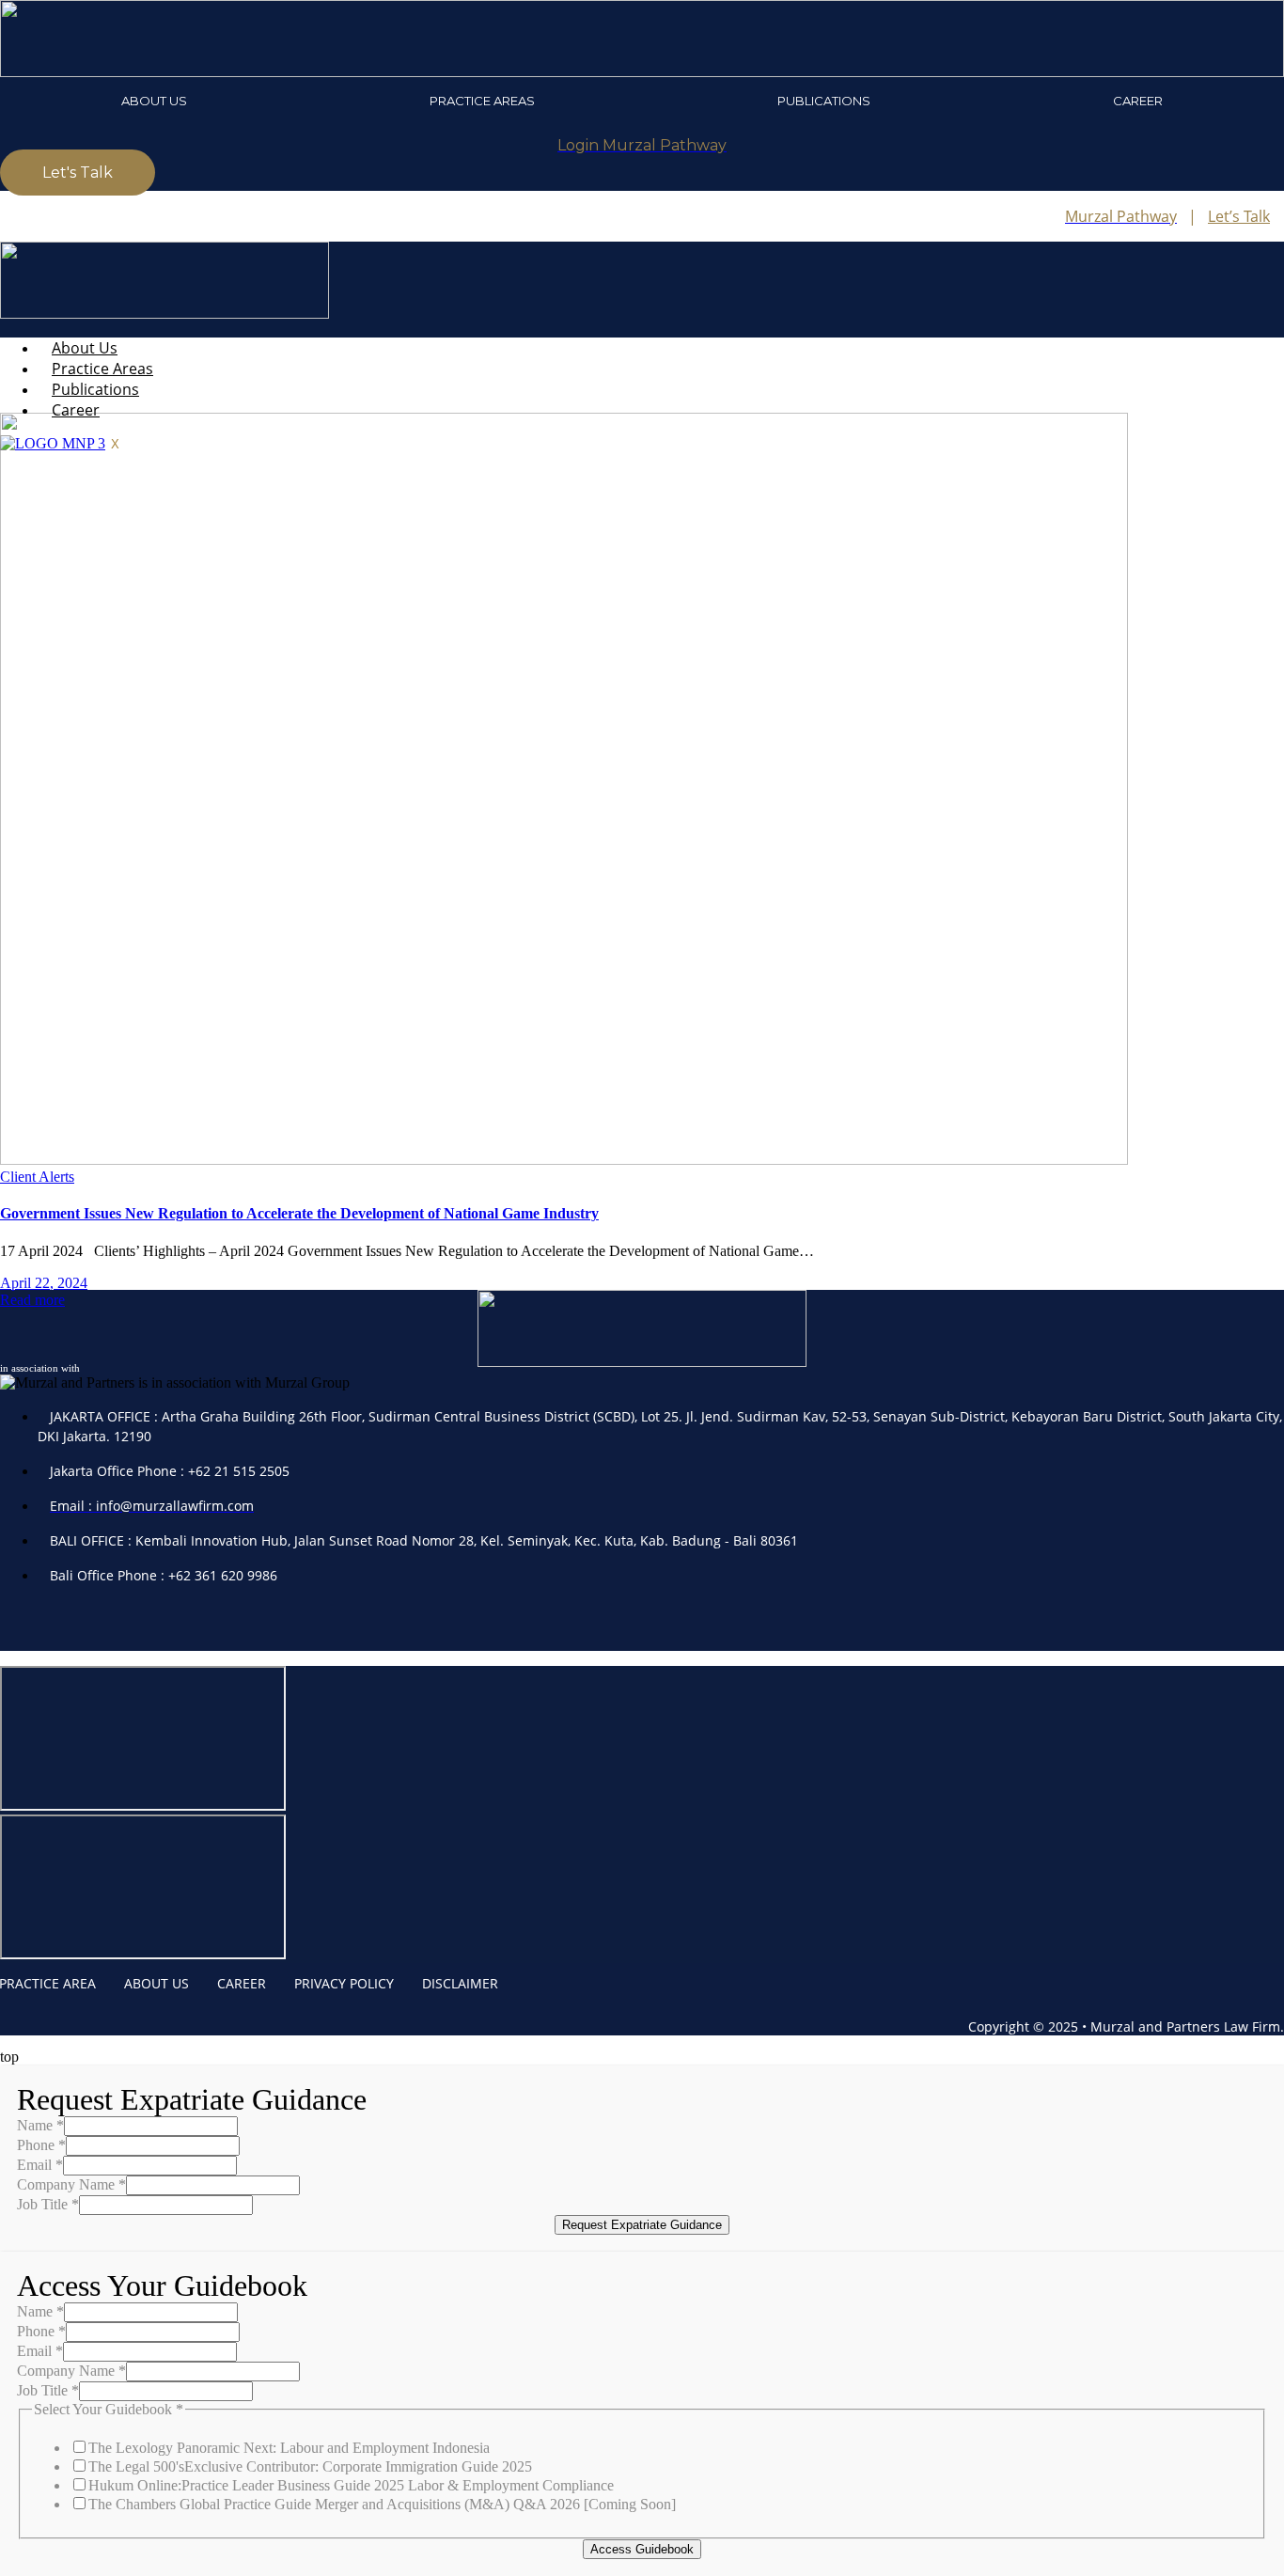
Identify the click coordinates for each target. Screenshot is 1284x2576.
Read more (32, 1300)
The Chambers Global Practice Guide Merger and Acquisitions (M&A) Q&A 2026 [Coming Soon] (382, 2504)
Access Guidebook (642, 2549)
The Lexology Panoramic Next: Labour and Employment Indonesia (289, 2448)
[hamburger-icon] (1278, 338)
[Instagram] (75, 1625)
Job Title (48, 2204)
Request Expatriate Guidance (642, 2225)
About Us (154, 101)
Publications (824, 101)
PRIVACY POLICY (344, 1983)
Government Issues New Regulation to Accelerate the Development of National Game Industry (299, 1213)
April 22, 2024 (44, 1283)
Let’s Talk (1239, 216)
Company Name (71, 2184)
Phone (41, 2145)
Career (1138, 101)
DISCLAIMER (460, 1983)
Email (40, 2165)
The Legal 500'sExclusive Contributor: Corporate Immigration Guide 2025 (310, 2466)
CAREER (242, 1983)
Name (40, 2125)
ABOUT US (157, 1983)
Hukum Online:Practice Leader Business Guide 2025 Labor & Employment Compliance (351, 2485)
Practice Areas (482, 101)
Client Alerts (37, 1177)
